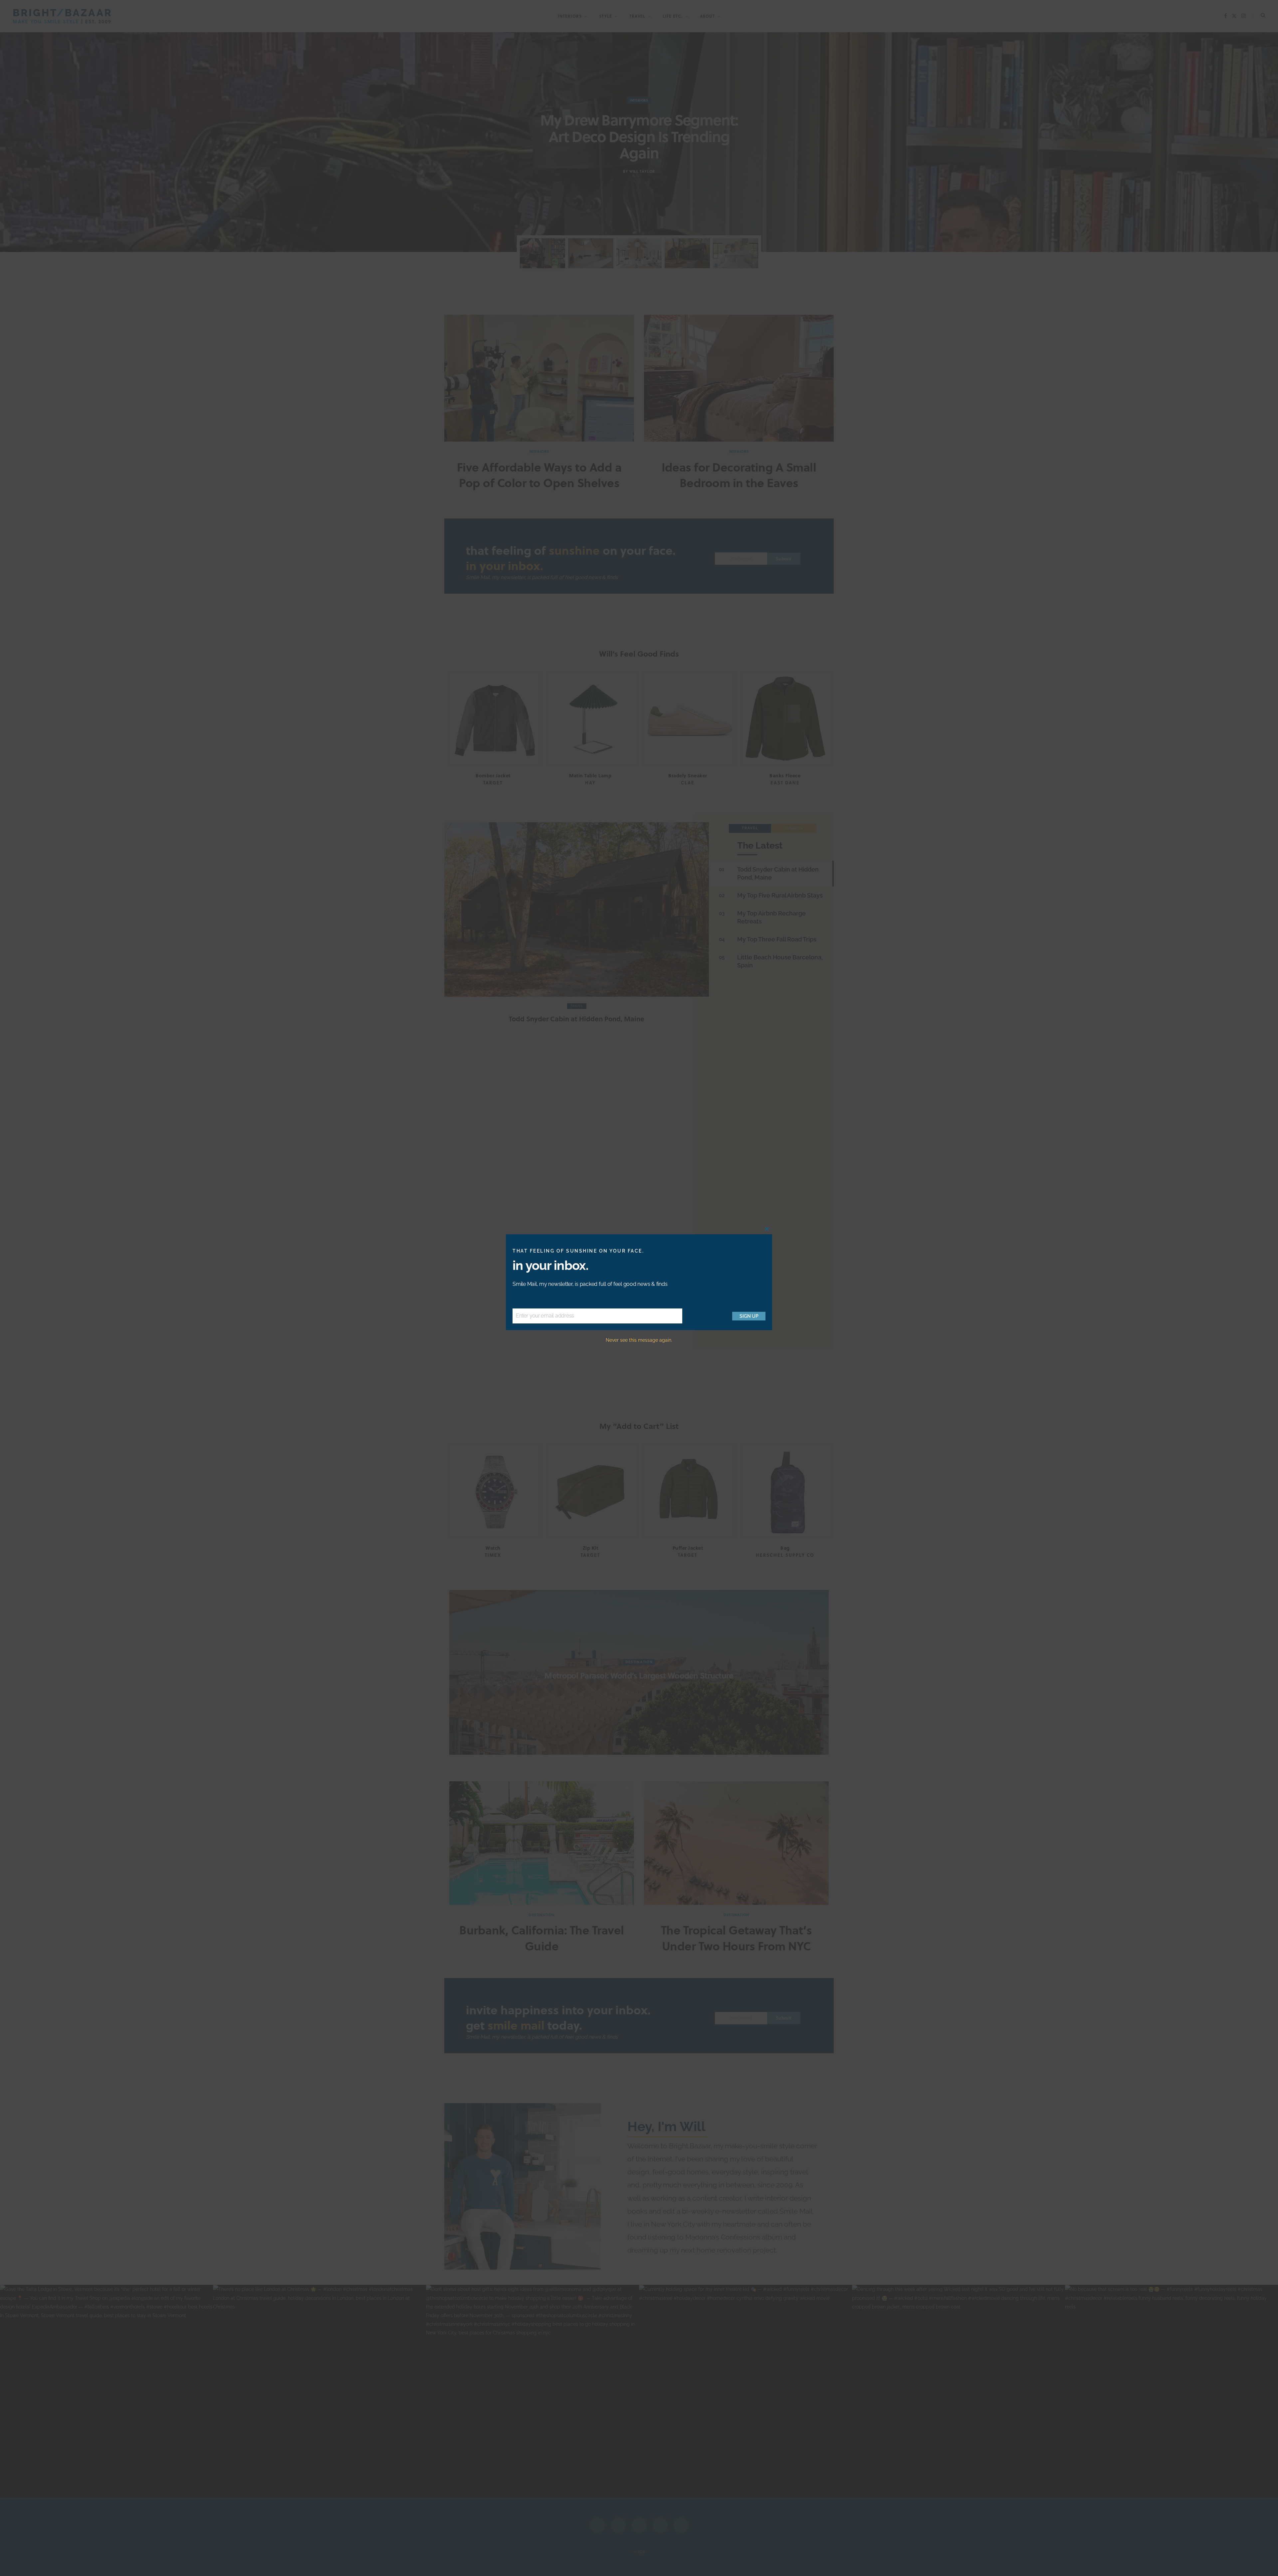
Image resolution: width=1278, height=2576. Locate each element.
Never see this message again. (639, 1340)
